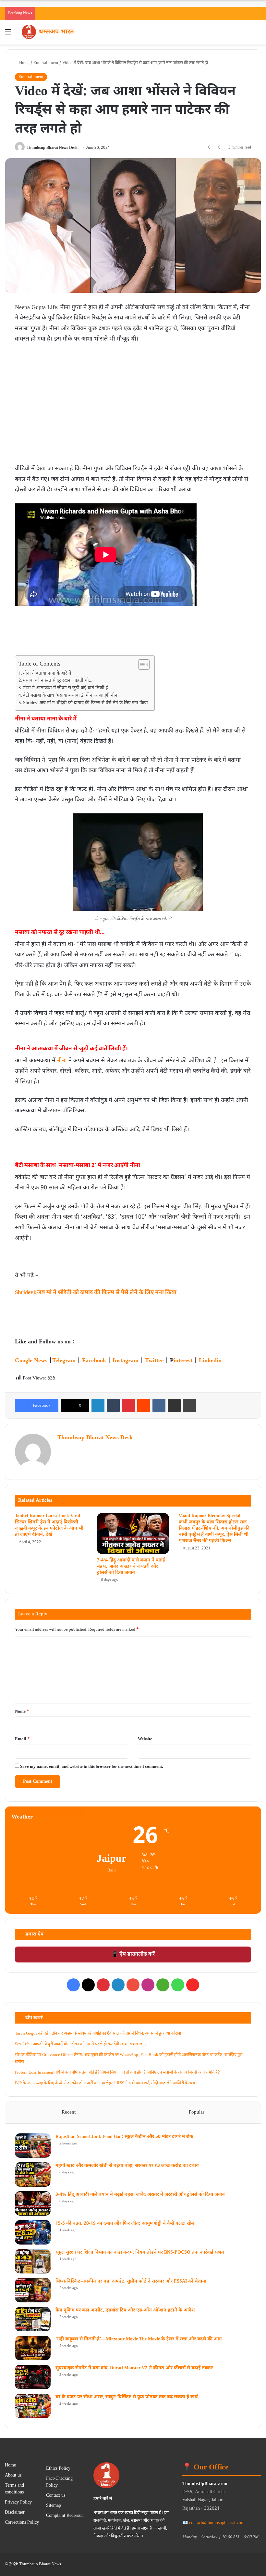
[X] (88, 1985)
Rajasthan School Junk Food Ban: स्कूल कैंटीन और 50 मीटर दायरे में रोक (124, 2137)
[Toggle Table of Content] (141, 665)
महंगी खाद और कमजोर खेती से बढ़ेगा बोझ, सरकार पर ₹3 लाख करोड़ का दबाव (127, 2166)
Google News (31, 1361)
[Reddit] (144, 1405)
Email (22, 1739)
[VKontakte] (159, 1405)
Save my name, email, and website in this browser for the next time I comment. (92, 1767)
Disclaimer (15, 2513)
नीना (62, 1061)
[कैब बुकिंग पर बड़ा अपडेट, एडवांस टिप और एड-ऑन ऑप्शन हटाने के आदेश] (33, 2319)
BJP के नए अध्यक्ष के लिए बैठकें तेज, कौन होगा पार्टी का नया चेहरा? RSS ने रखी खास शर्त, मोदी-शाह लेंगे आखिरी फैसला (105, 2083)
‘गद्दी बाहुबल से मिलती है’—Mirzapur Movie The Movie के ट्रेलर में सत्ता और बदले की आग (139, 2339)
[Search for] (258, 35)
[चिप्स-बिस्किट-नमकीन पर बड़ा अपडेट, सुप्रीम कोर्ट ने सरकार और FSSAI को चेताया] (33, 2290)
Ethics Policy (58, 2469)
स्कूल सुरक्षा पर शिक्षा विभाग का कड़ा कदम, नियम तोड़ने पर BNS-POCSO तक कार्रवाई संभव (140, 2252)
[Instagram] (148, 1985)
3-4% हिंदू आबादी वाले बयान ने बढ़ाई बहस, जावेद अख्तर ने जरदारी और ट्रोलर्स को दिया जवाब (131, 1566)
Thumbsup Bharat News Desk (52, 148)
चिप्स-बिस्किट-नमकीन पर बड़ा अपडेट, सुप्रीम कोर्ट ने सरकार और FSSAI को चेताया (131, 2281)
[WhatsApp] (178, 1985)
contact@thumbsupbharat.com (217, 2523)
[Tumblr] (113, 1405)
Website (145, 1739)
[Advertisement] (133, 393)
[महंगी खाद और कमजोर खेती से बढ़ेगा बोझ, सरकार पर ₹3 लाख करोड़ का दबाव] (33, 2175)
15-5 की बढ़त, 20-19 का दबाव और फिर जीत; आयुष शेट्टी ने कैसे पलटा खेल (125, 2224)
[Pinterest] (128, 1405)
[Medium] (163, 1985)
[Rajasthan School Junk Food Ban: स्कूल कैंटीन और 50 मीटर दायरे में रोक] (33, 2146)
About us (13, 2476)
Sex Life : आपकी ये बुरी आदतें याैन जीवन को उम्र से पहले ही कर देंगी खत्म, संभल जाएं (80, 2044)
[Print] (189, 1405)
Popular (197, 2112)
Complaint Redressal (65, 2516)
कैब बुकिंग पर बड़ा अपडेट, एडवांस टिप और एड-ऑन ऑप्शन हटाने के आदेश (125, 2310)
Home (24, 63)
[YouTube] (133, 1985)
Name (22, 1711)
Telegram (64, 1361)
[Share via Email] (174, 1405)
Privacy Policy (18, 2503)
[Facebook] (73, 1985)
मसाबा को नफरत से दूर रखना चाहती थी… (58, 681)
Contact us (56, 2496)
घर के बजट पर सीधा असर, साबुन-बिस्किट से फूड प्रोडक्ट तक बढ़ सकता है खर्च (127, 2397)
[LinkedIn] (98, 1405)
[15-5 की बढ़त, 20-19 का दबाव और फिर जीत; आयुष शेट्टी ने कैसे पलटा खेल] (33, 2232)
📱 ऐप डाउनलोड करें (133, 1955)
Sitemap (54, 2506)
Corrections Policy (22, 2523)
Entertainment (46, 63)
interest (183, 1361)
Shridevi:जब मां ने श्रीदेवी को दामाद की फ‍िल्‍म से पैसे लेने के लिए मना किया (85, 703)
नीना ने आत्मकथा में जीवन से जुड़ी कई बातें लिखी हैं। (66, 688)
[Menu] (8, 35)
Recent (69, 2112)
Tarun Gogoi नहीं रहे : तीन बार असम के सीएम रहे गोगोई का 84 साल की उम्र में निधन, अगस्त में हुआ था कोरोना (98, 2033)
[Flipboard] (193, 1985)
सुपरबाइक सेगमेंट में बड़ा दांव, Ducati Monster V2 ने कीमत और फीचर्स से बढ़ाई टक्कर (134, 2368)
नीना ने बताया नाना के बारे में (47, 674)
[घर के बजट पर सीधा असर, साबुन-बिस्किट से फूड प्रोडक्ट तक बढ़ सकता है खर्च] (33, 2406)
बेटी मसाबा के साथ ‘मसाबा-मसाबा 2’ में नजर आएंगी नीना (71, 696)
